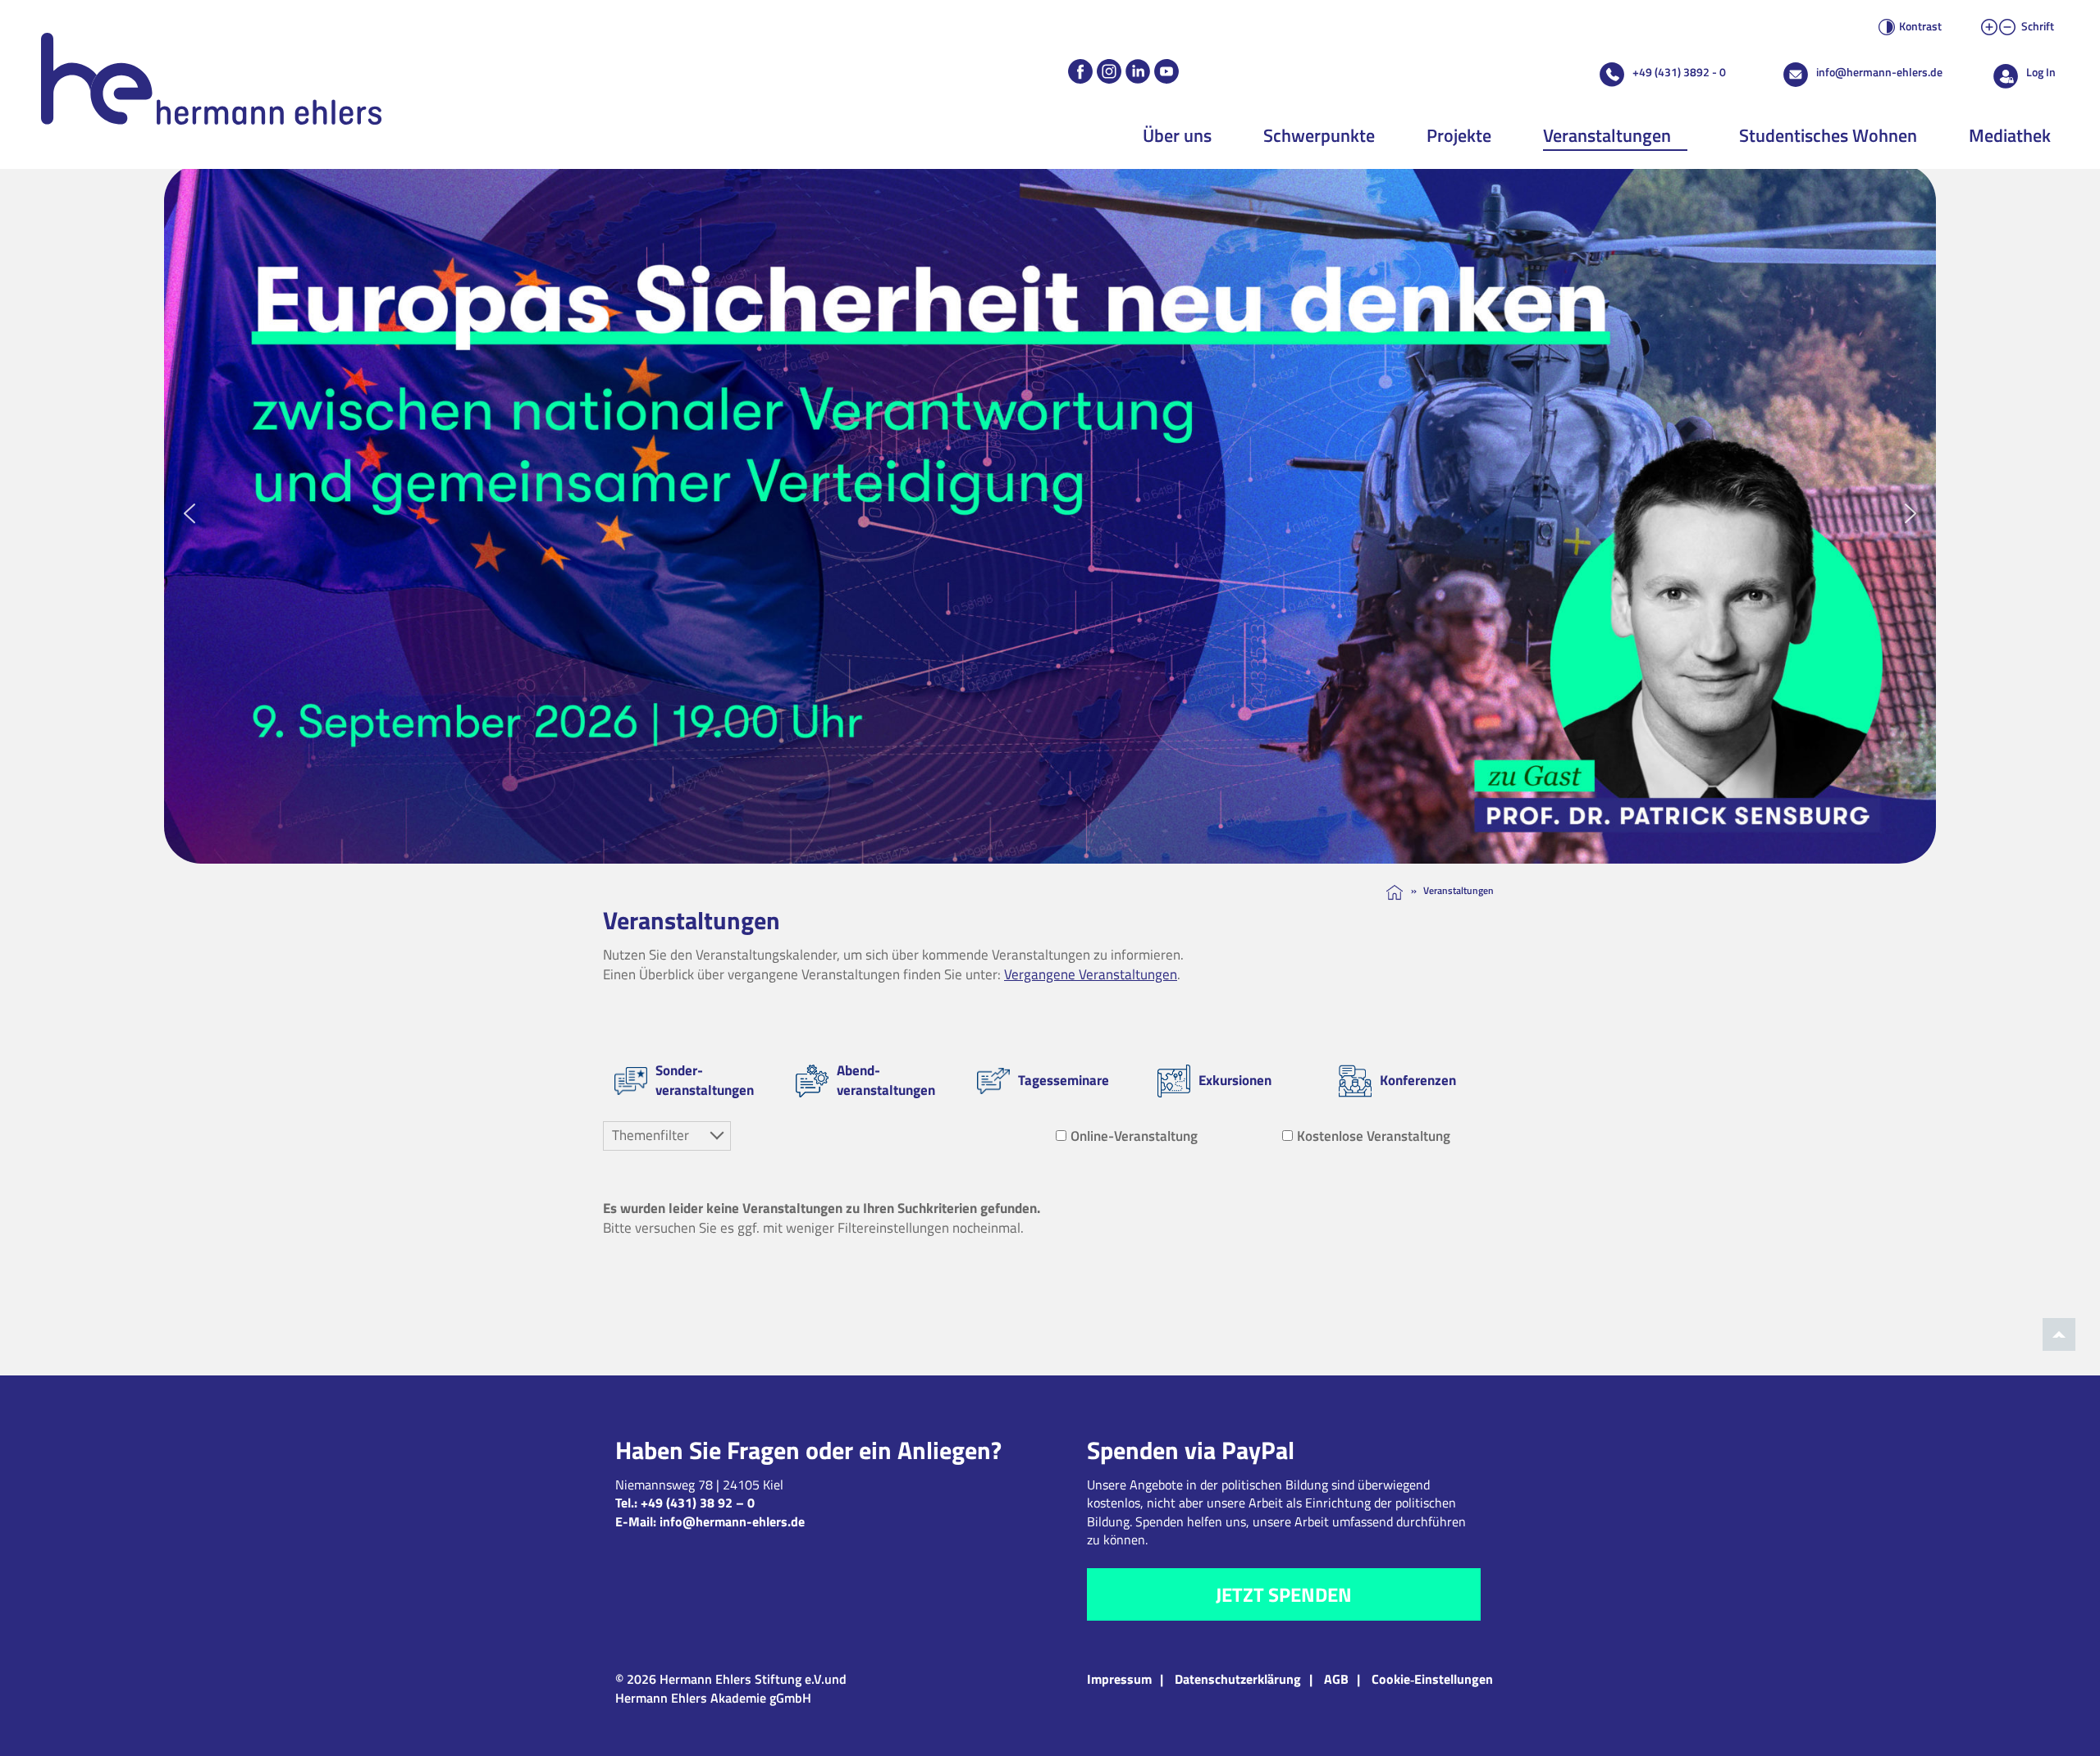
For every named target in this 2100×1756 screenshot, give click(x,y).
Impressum (1119, 1679)
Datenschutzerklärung (1238, 1679)
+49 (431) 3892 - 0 (1679, 72)
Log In (2041, 72)
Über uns (1177, 135)
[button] (1050, 514)
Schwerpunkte (1319, 135)
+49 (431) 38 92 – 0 (698, 1503)
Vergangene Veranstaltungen (1091, 974)
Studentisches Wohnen (1828, 135)
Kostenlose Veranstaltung (1374, 1136)
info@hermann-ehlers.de (1879, 72)
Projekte (1459, 135)
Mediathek (2010, 135)
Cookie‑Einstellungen (1432, 1679)
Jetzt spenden (1284, 1594)
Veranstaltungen (1607, 135)
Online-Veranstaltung (1134, 1136)
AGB (1336, 1679)
